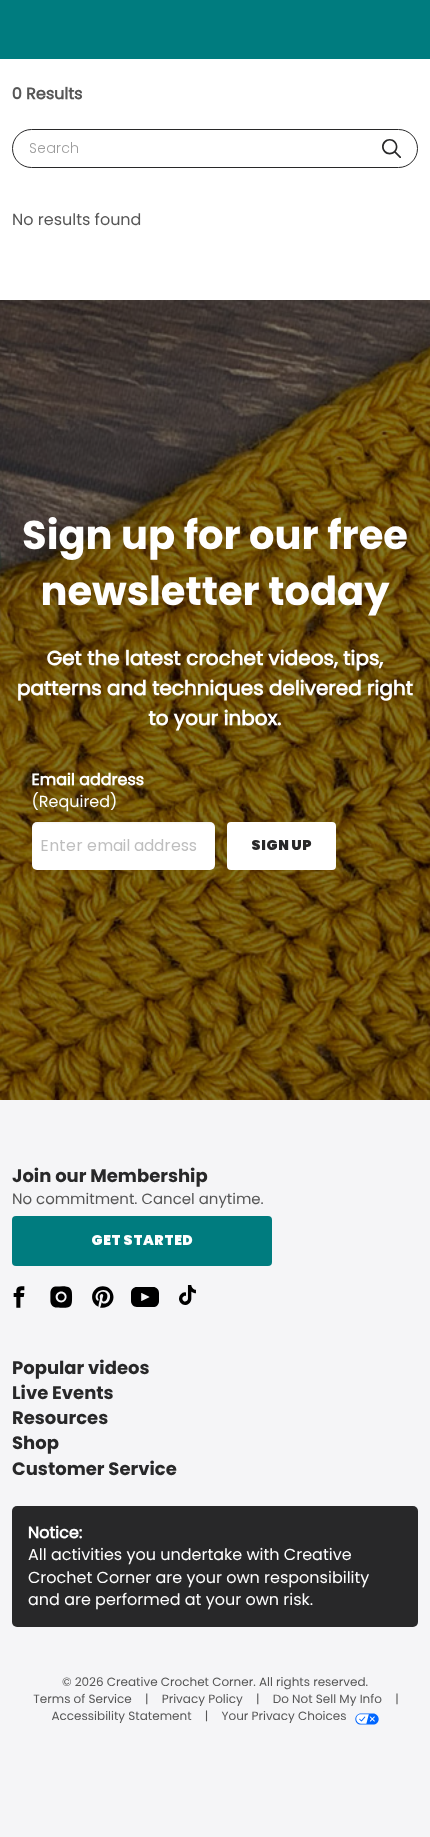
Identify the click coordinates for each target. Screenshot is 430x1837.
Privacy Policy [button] (202, 1700)
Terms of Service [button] (82, 1700)
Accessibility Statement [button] (121, 1717)
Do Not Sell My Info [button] (327, 1700)
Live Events (63, 1393)
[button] (391, 148)
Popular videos (81, 1368)
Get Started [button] (142, 1240)
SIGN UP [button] (281, 845)
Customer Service (94, 1469)
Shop (35, 1443)
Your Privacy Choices (283, 1717)
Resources (60, 1418)
